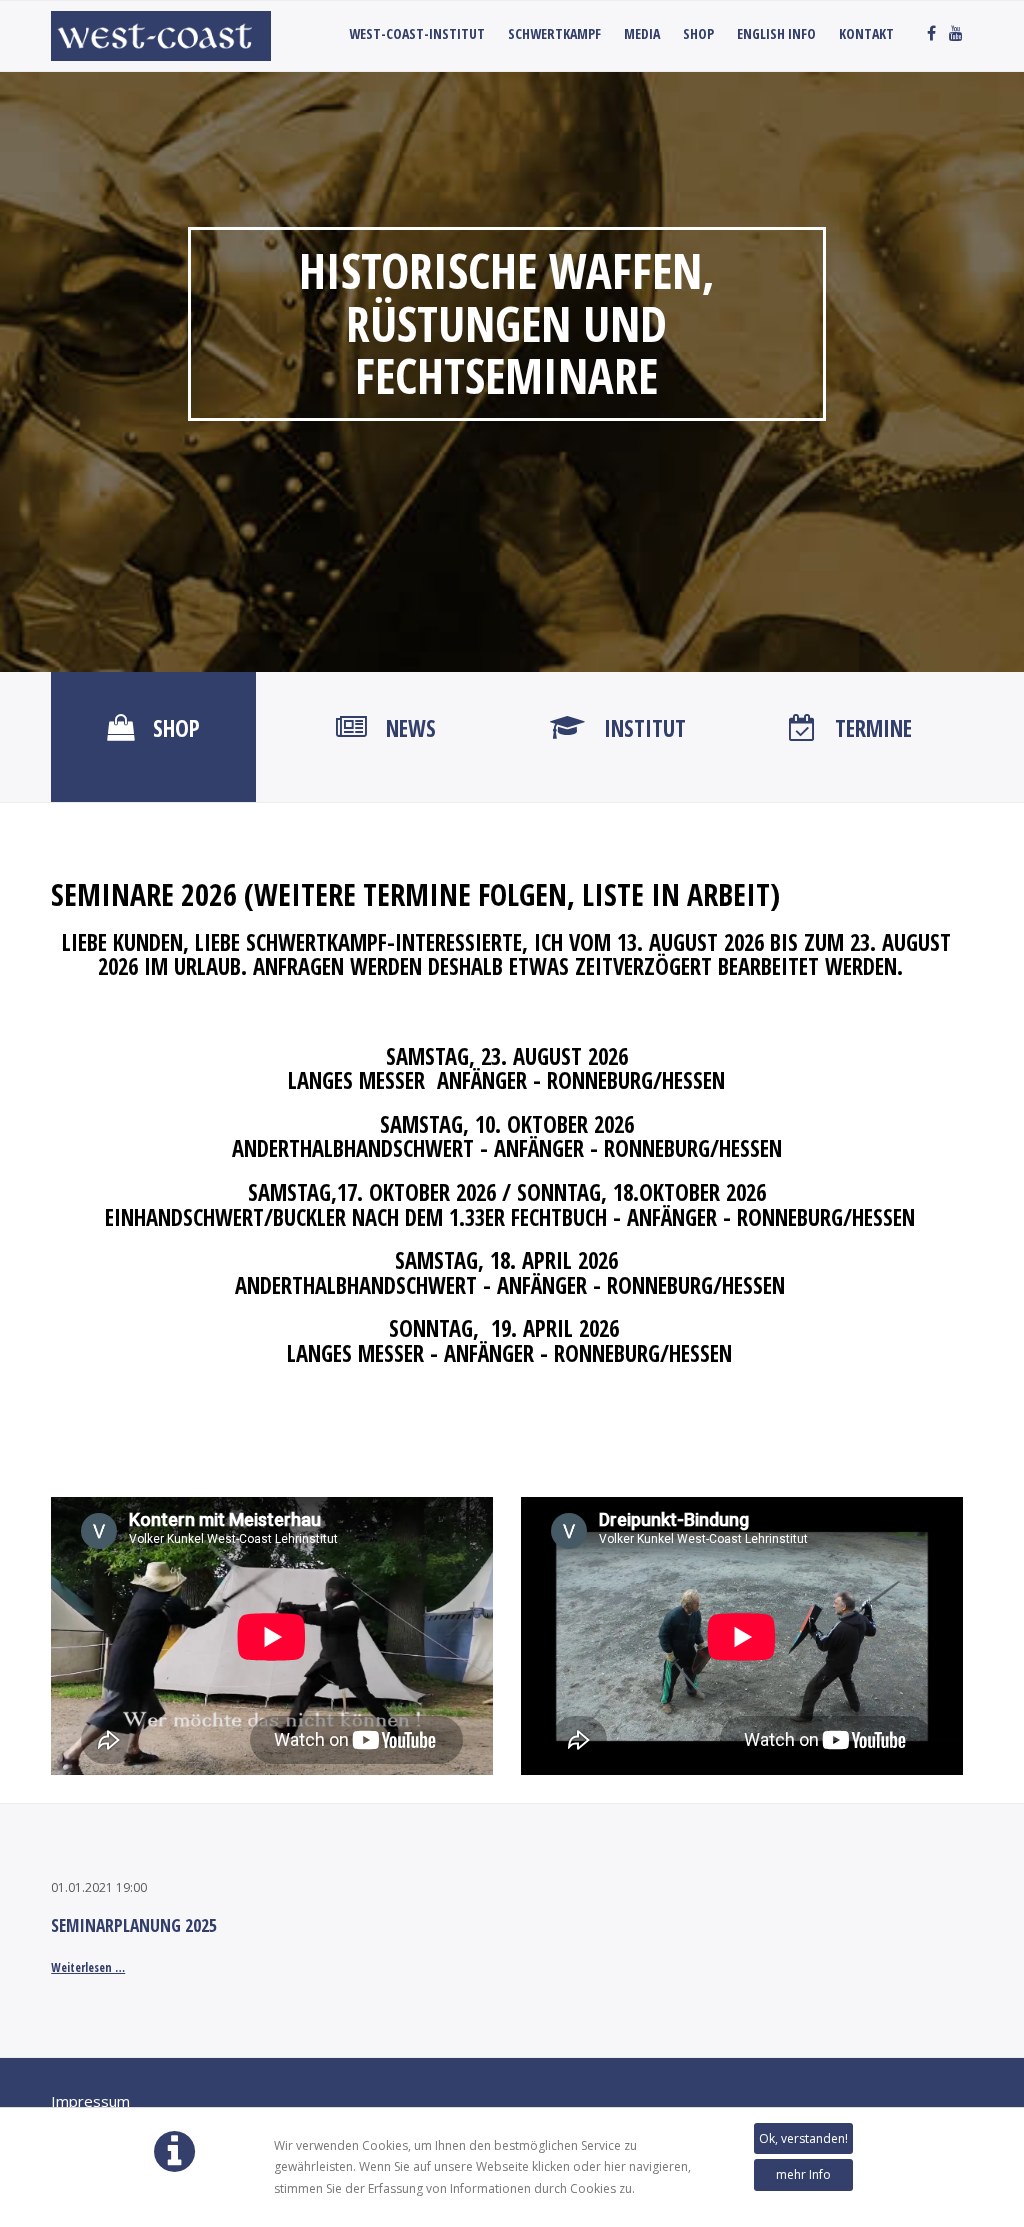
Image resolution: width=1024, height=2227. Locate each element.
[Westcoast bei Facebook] (931, 33)
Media (642, 33)
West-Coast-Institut (417, 33)
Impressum (90, 2101)
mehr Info (803, 2174)
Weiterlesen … (88, 1967)
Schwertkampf (554, 33)
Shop (698, 33)
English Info (776, 33)
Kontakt (866, 33)
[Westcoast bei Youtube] (956, 33)
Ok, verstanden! (803, 2138)
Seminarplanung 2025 (134, 1925)
